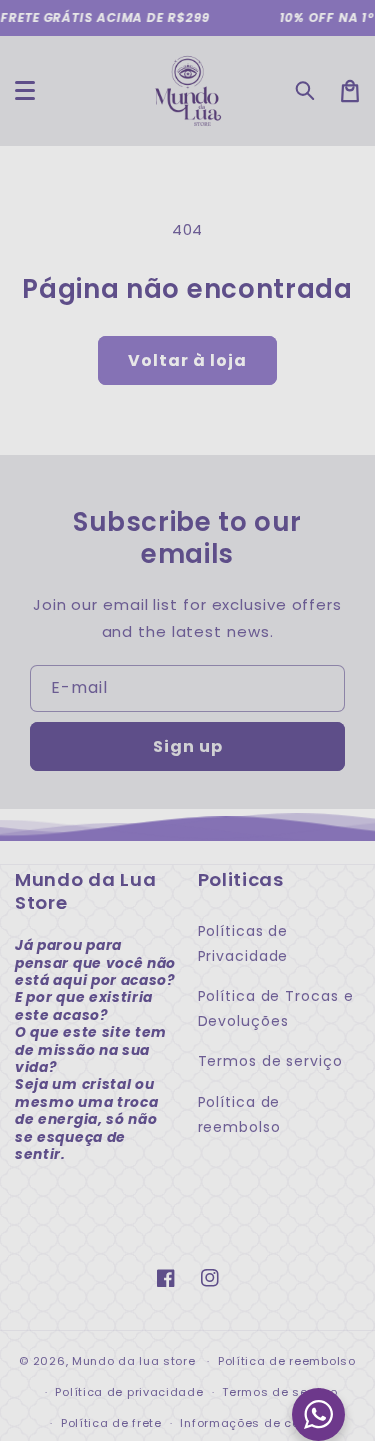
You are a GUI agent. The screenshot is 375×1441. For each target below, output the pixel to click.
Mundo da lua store (134, 1361)
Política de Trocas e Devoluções (276, 1008)
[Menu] (25, 91)
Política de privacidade (129, 1392)
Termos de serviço (270, 1061)
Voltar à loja (187, 360)
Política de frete (111, 1423)
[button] (306, 91)
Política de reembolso (239, 1114)
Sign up (188, 746)
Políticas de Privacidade (243, 943)
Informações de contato (256, 1423)
